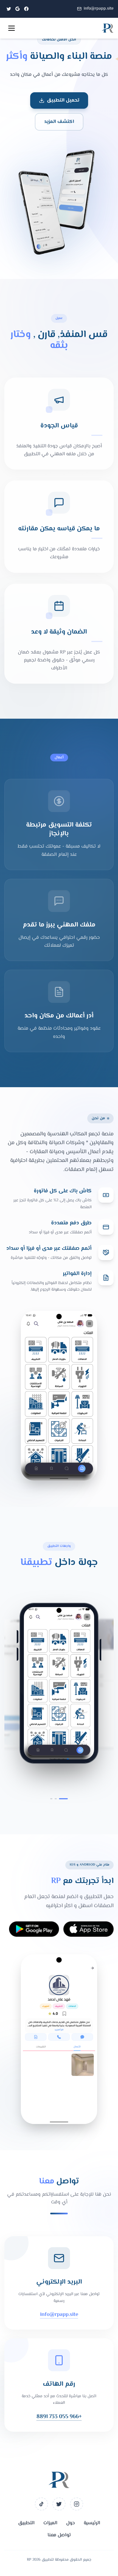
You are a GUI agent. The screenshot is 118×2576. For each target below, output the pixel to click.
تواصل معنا (59, 2535)
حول (71, 2523)
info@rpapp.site (99, 9)
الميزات (50, 2523)
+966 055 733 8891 (59, 2417)
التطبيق (26, 2523)
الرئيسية (92, 2523)
